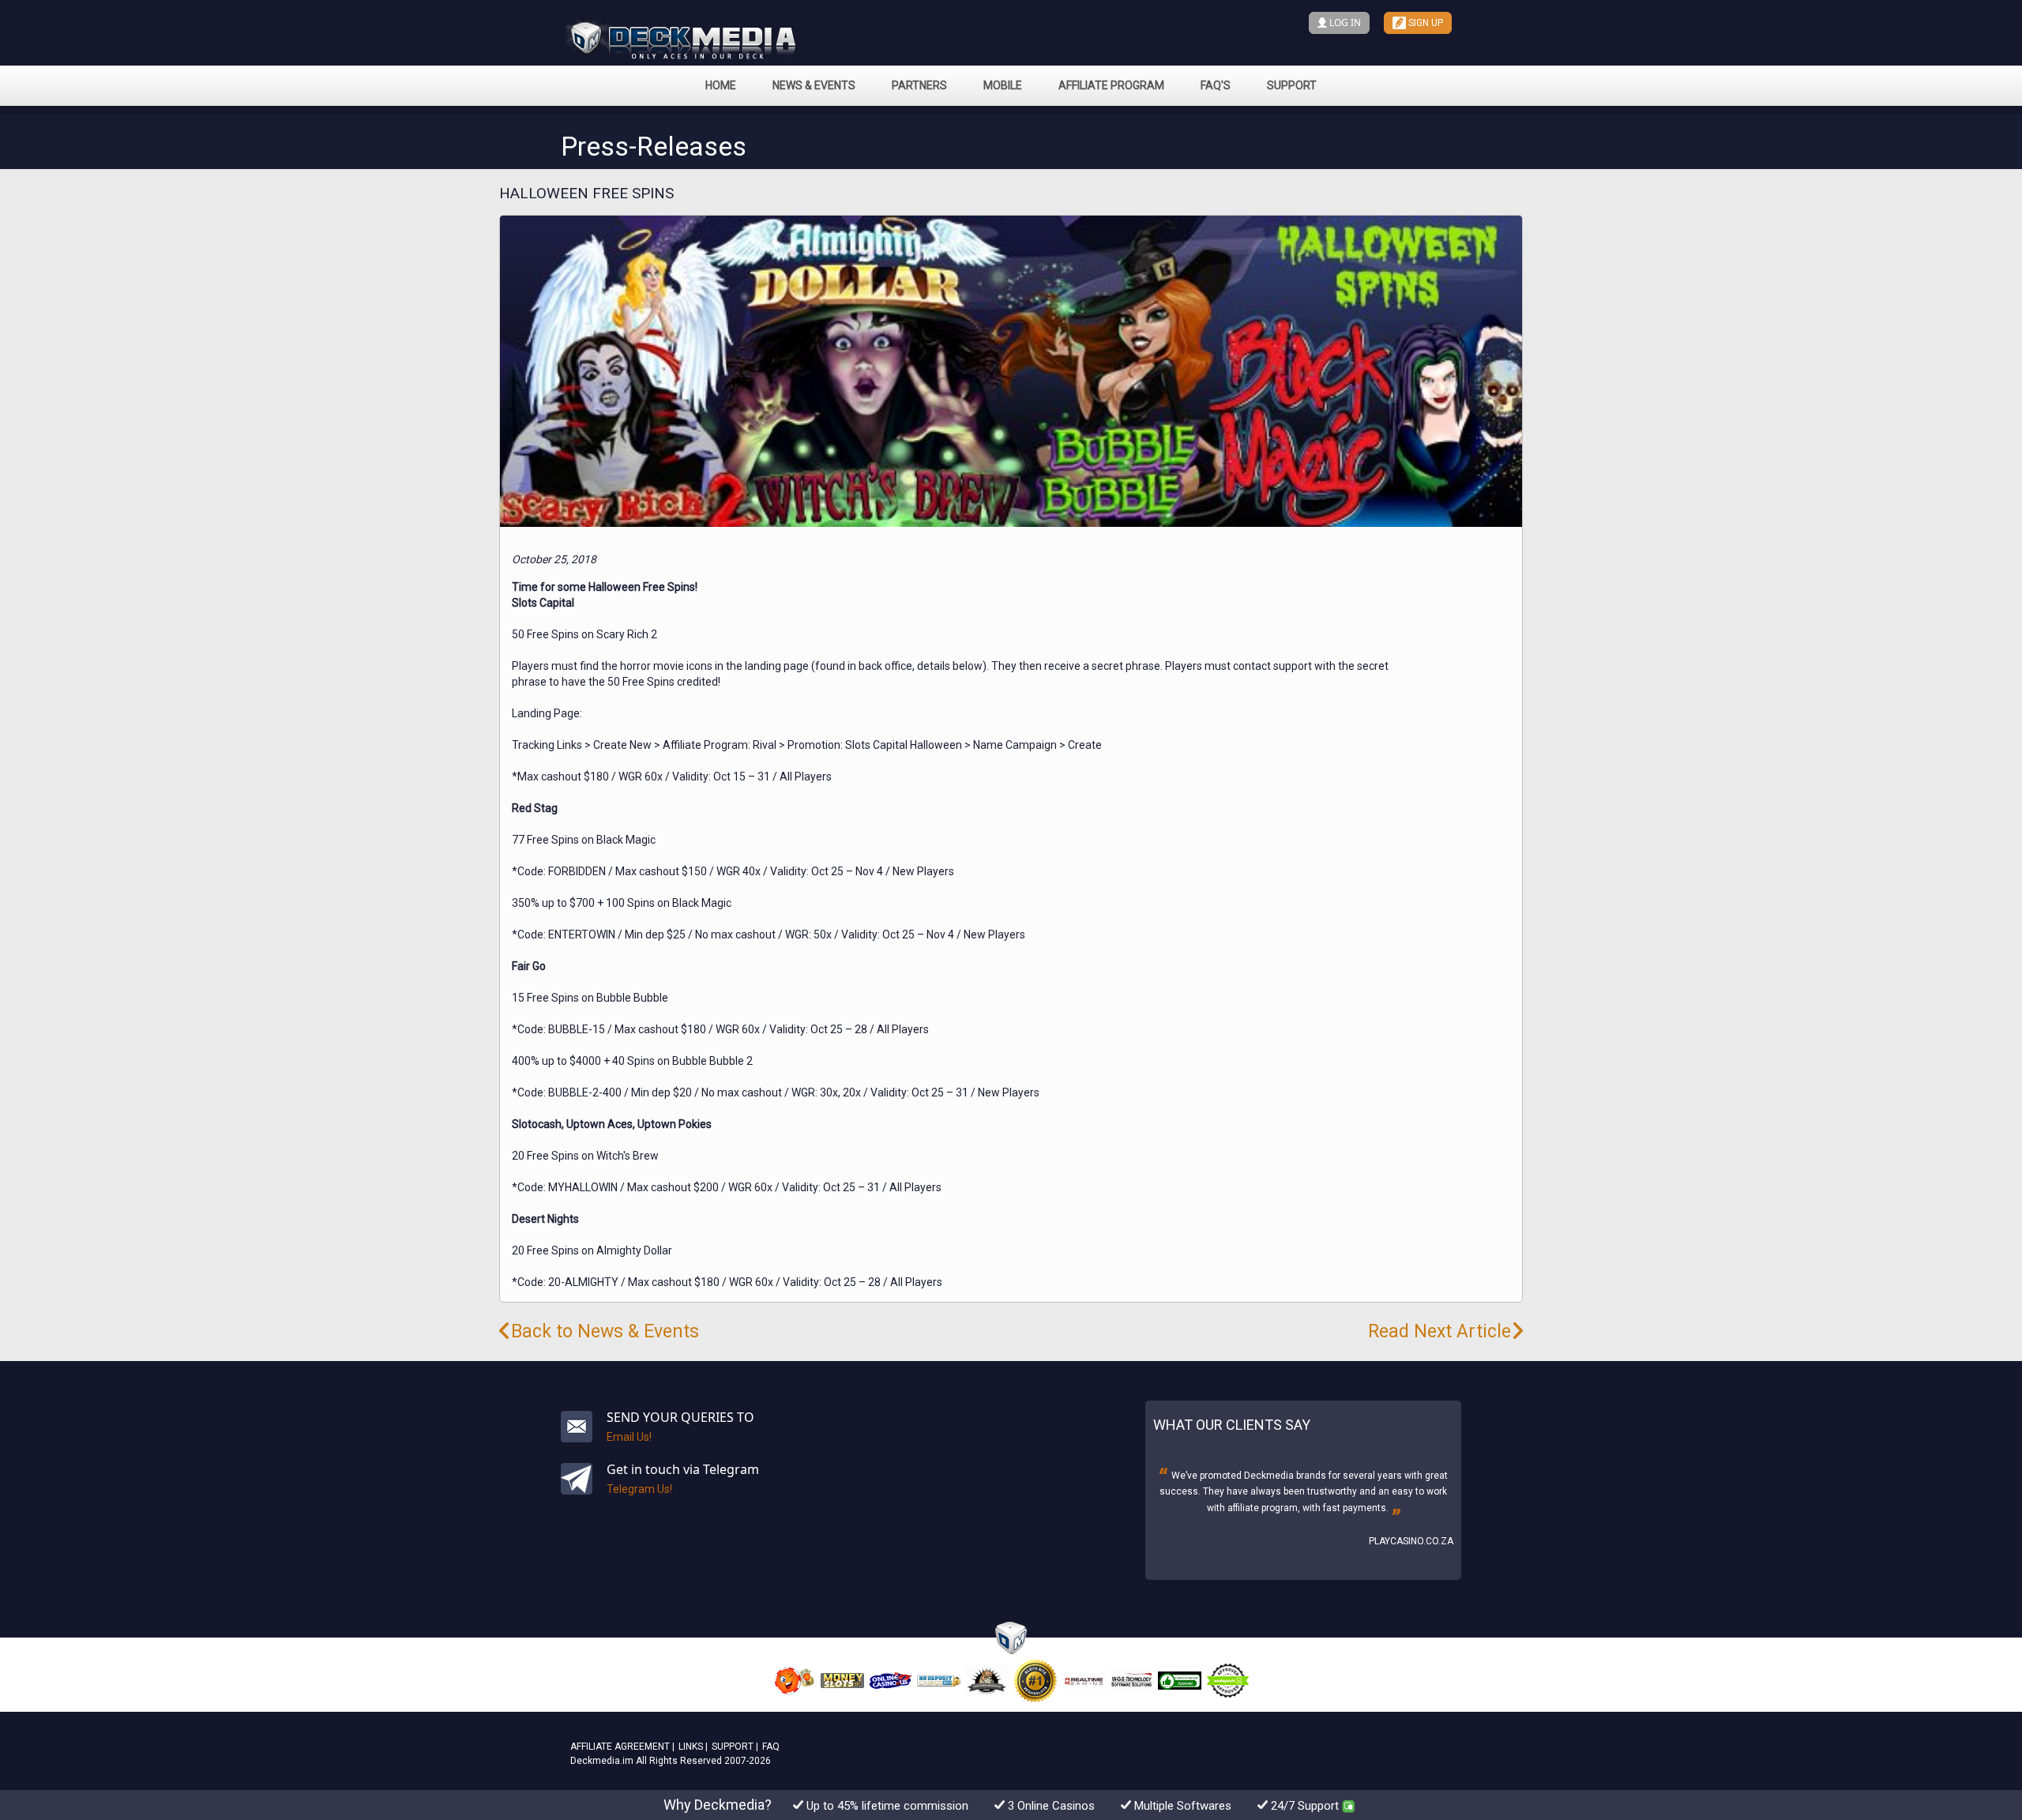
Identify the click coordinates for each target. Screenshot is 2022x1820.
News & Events (814, 85)
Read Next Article (1439, 1331)
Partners (919, 85)
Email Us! (629, 1437)
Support (1292, 85)
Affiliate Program (1111, 85)
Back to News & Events (605, 1331)
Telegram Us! (639, 1489)
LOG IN (1344, 23)
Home (721, 85)
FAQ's (1216, 85)
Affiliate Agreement (620, 1747)
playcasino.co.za (1411, 1541)
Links (691, 1747)
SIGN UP (1424, 23)
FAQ (771, 1747)
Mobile (1003, 85)
